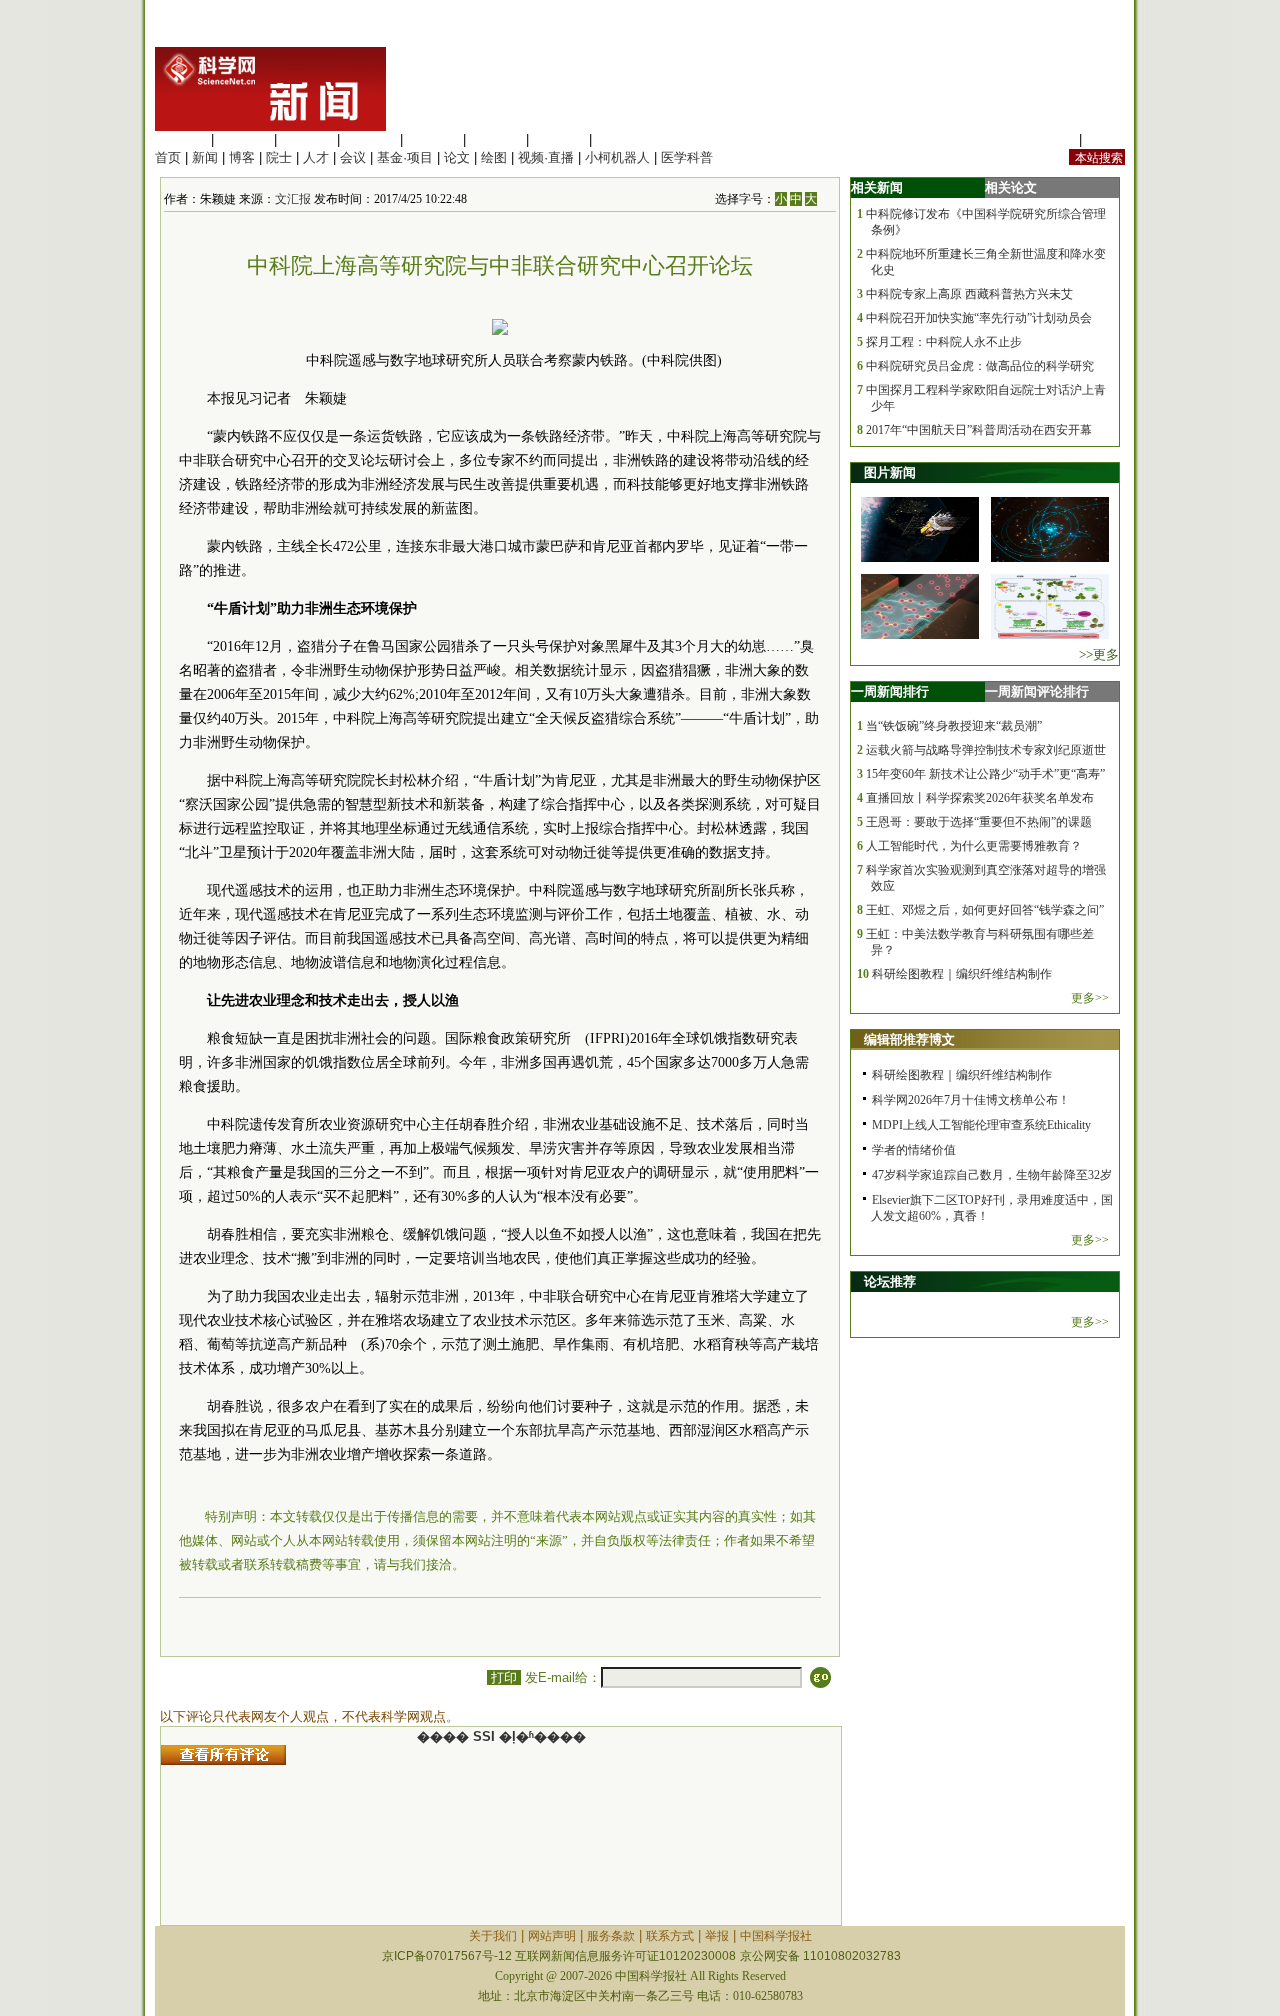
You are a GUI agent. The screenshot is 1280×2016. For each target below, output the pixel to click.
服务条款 (611, 1936)
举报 (717, 1936)
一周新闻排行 (890, 691)
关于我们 (493, 1936)
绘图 (494, 157)
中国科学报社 (776, 1936)
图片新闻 (890, 472)
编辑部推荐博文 (909, 1039)
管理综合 (622, 139)
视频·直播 (546, 157)
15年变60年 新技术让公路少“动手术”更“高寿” (985, 774)
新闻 (205, 157)
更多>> (1090, 998)
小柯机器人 (617, 157)
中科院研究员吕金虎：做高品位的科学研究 (980, 366)
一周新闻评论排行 (1037, 691)
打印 (504, 1677)
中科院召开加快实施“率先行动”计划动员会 (979, 318)
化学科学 (307, 139)
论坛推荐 (890, 1281)
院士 (279, 157)
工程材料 (370, 139)
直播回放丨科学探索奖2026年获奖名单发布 (980, 798)
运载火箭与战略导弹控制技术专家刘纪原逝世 (986, 750)
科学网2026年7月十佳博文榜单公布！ (971, 1100)
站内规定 (1049, 139)
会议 (353, 157)
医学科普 (687, 157)
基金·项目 (405, 157)
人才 (316, 157)
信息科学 (433, 139)
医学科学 (244, 139)
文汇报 (293, 199)
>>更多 (1099, 654)
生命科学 (181, 139)
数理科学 (559, 139)
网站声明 (552, 1936)
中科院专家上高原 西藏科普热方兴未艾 (969, 294)
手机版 (1105, 139)
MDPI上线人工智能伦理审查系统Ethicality (981, 1125)
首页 (168, 157)
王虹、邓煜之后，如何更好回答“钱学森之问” (985, 910)
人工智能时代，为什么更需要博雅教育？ (974, 846)
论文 (457, 157)
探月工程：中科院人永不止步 (944, 342)
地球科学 (496, 139)
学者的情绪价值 (914, 1150)
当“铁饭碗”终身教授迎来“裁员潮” (954, 726)
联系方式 (670, 1936)
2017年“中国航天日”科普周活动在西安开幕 (979, 430)
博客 (242, 157)
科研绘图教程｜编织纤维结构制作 (962, 974)
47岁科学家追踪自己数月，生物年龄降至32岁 (992, 1175)
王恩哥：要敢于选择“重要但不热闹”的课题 (979, 822)
